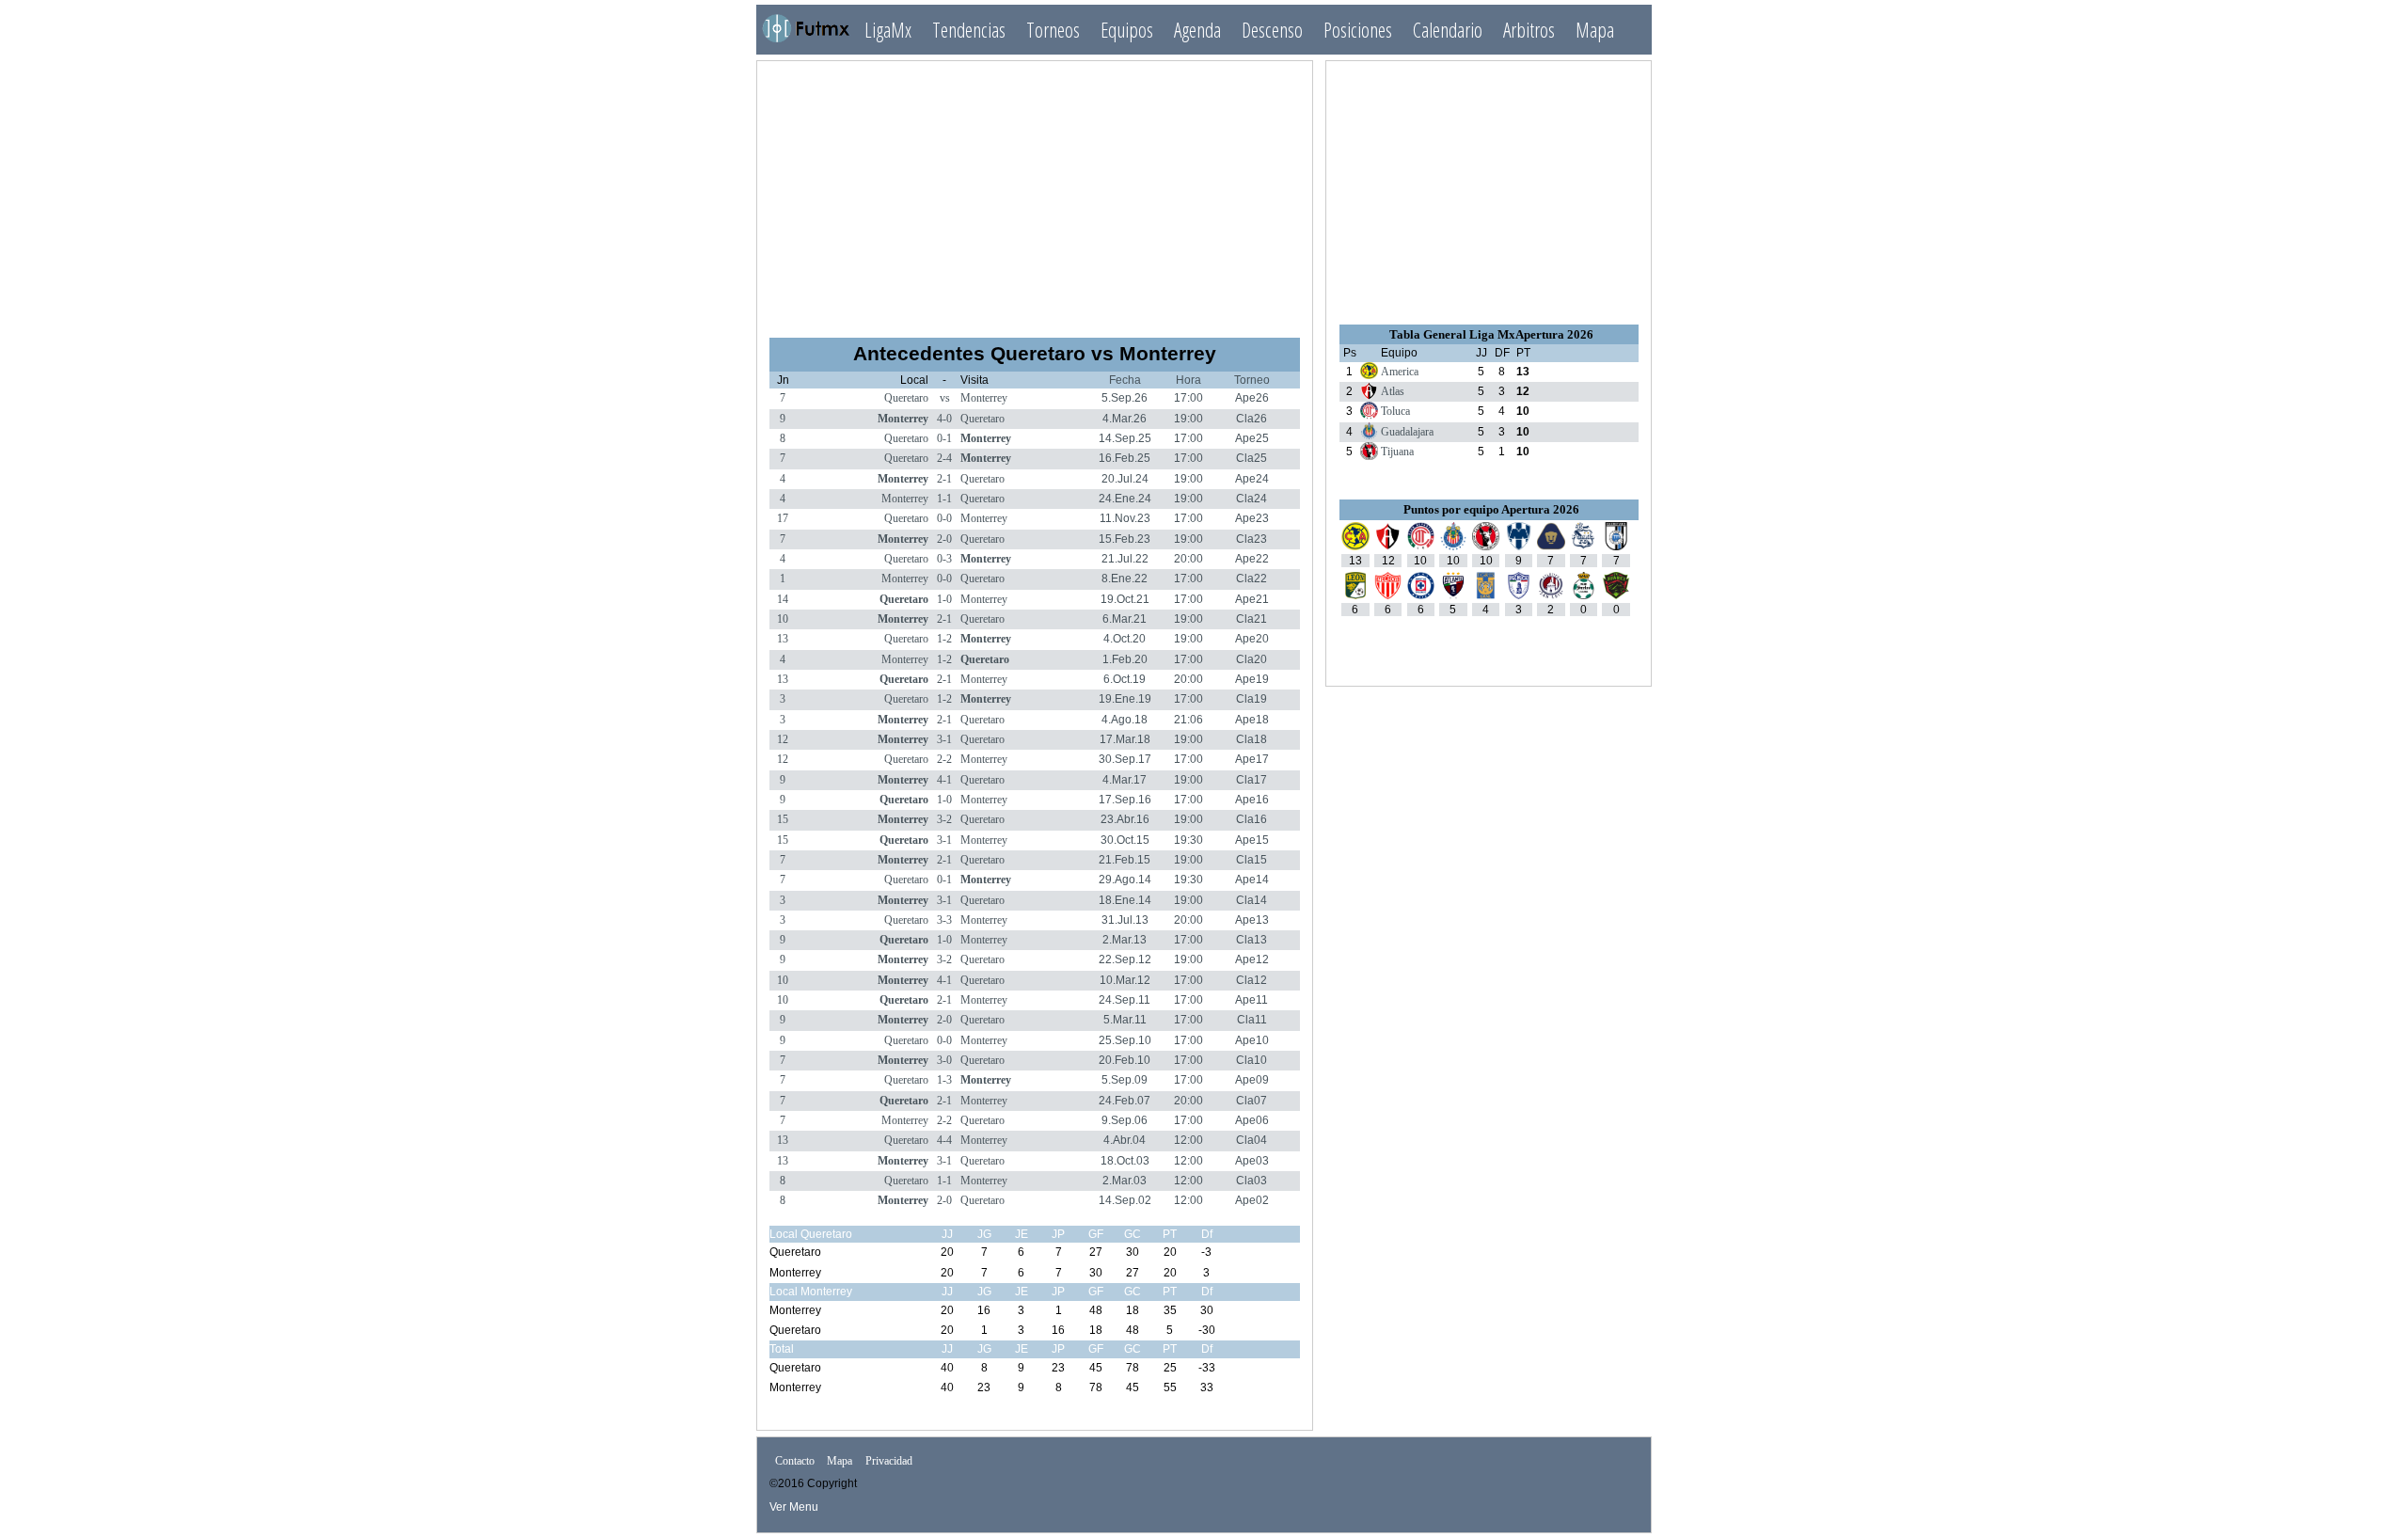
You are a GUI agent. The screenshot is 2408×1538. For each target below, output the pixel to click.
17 (783, 518)
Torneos (1053, 30)
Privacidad (889, 1461)
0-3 (944, 559)
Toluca (1395, 411)
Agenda (1197, 30)
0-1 (944, 438)
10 (783, 619)
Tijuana (1397, 452)
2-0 (944, 539)
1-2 (944, 639)
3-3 (944, 920)
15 (783, 819)
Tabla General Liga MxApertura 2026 (1491, 334)
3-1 (944, 739)
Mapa (1595, 30)
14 (783, 599)
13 (783, 639)
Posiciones (1358, 30)
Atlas (1393, 391)
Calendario (1448, 30)
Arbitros (1529, 30)
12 (783, 739)
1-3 (944, 1080)
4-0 (944, 419)
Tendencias (969, 30)
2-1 (944, 479)
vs (945, 398)
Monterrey (984, 398)
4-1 (944, 780)
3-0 (944, 1060)
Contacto (795, 1461)
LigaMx (888, 30)
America (1400, 372)
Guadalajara (1407, 432)
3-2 (944, 819)
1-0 (944, 599)
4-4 (944, 1140)
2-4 (944, 458)
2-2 (944, 759)
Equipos (1127, 30)
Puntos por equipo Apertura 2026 (1491, 509)
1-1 (944, 499)
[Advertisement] (1035, 191)
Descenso (1272, 30)
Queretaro (906, 398)
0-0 (944, 518)
